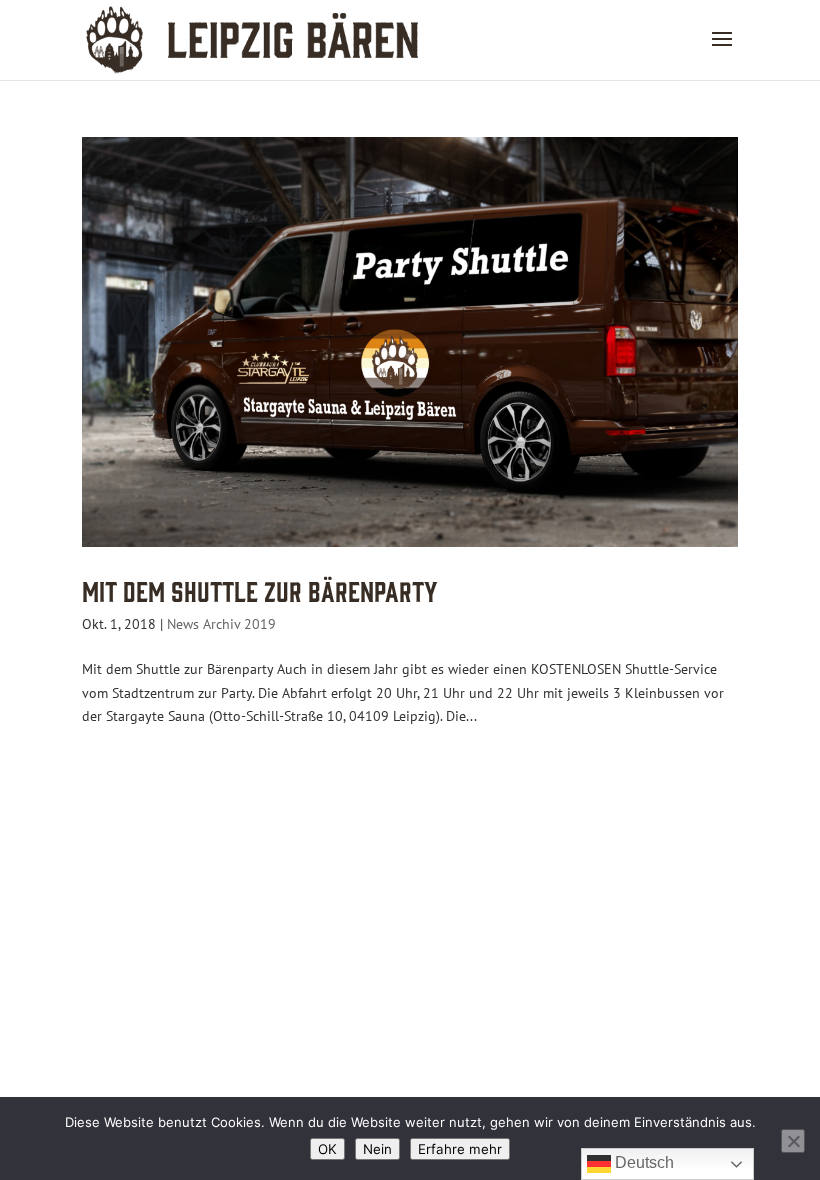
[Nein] (793, 1141)
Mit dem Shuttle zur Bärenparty (260, 589)
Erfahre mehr (460, 1149)
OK (327, 1149)
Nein (377, 1149)
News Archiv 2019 (221, 624)
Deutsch (642, 1162)
